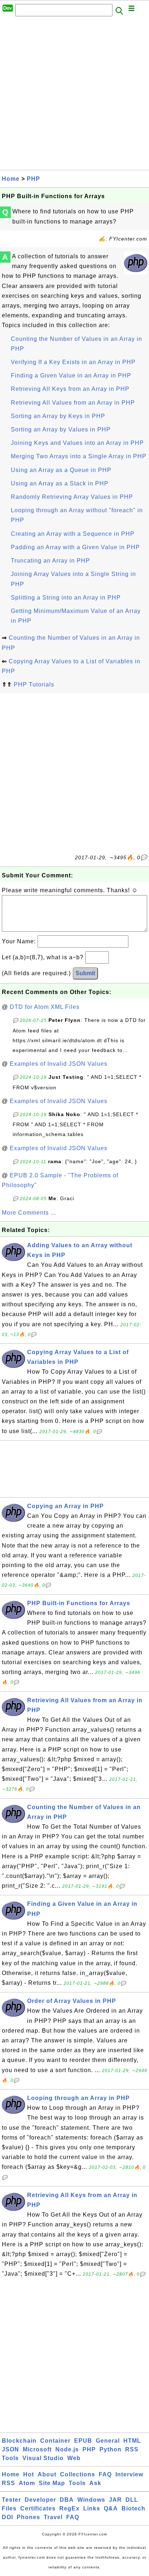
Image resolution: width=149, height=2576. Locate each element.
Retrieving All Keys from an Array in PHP (70, 389)
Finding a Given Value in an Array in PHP (71, 375)
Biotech (133, 2508)
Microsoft (37, 2449)
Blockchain (19, 2441)
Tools (10, 2458)
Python (110, 2449)
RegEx (69, 2508)
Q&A (111, 2508)
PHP (33, 179)
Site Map (52, 2483)
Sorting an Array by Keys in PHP (58, 416)
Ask (95, 2483)
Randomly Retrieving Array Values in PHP (72, 497)
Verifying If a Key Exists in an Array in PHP (73, 362)
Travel (53, 2517)
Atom (27, 2483)
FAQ (105, 2474)
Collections (78, 2474)
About (47, 2474)
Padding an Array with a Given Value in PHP (75, 547)
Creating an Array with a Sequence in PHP (73, 534)
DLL (132, 2500)
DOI (7, 2517)
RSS (132, 2449)
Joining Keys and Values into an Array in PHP (77, 443)
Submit (85, 973)
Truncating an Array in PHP (50, 561)
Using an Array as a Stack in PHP (60, 483)
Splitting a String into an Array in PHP (66, 598)
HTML (132, 2441)
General (108, 2441)
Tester (11, 2500)
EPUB (83, 2441)
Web (74, 2458)
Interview (129, 2474)
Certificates (38, 2508)
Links (92, 2508)
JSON (10, 2449)
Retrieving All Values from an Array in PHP (73, 403)
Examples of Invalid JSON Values (59, 1064)
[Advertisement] (74, 95)
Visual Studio (43, 2458)
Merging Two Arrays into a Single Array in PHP (79, 456)
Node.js (67, 2449)
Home (11, 179)
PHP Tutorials (34, 684)
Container (55, 2441)
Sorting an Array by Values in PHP (61, 429)
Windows (91, 2500)
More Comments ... (29, 1213)
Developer (40, 2500)
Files (9, 2508)
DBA (67, 2500)
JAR (115, 2500)
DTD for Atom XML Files (45, 1007)
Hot (29, 2474)
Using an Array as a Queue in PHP (61, 470)
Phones (28, 2517)
